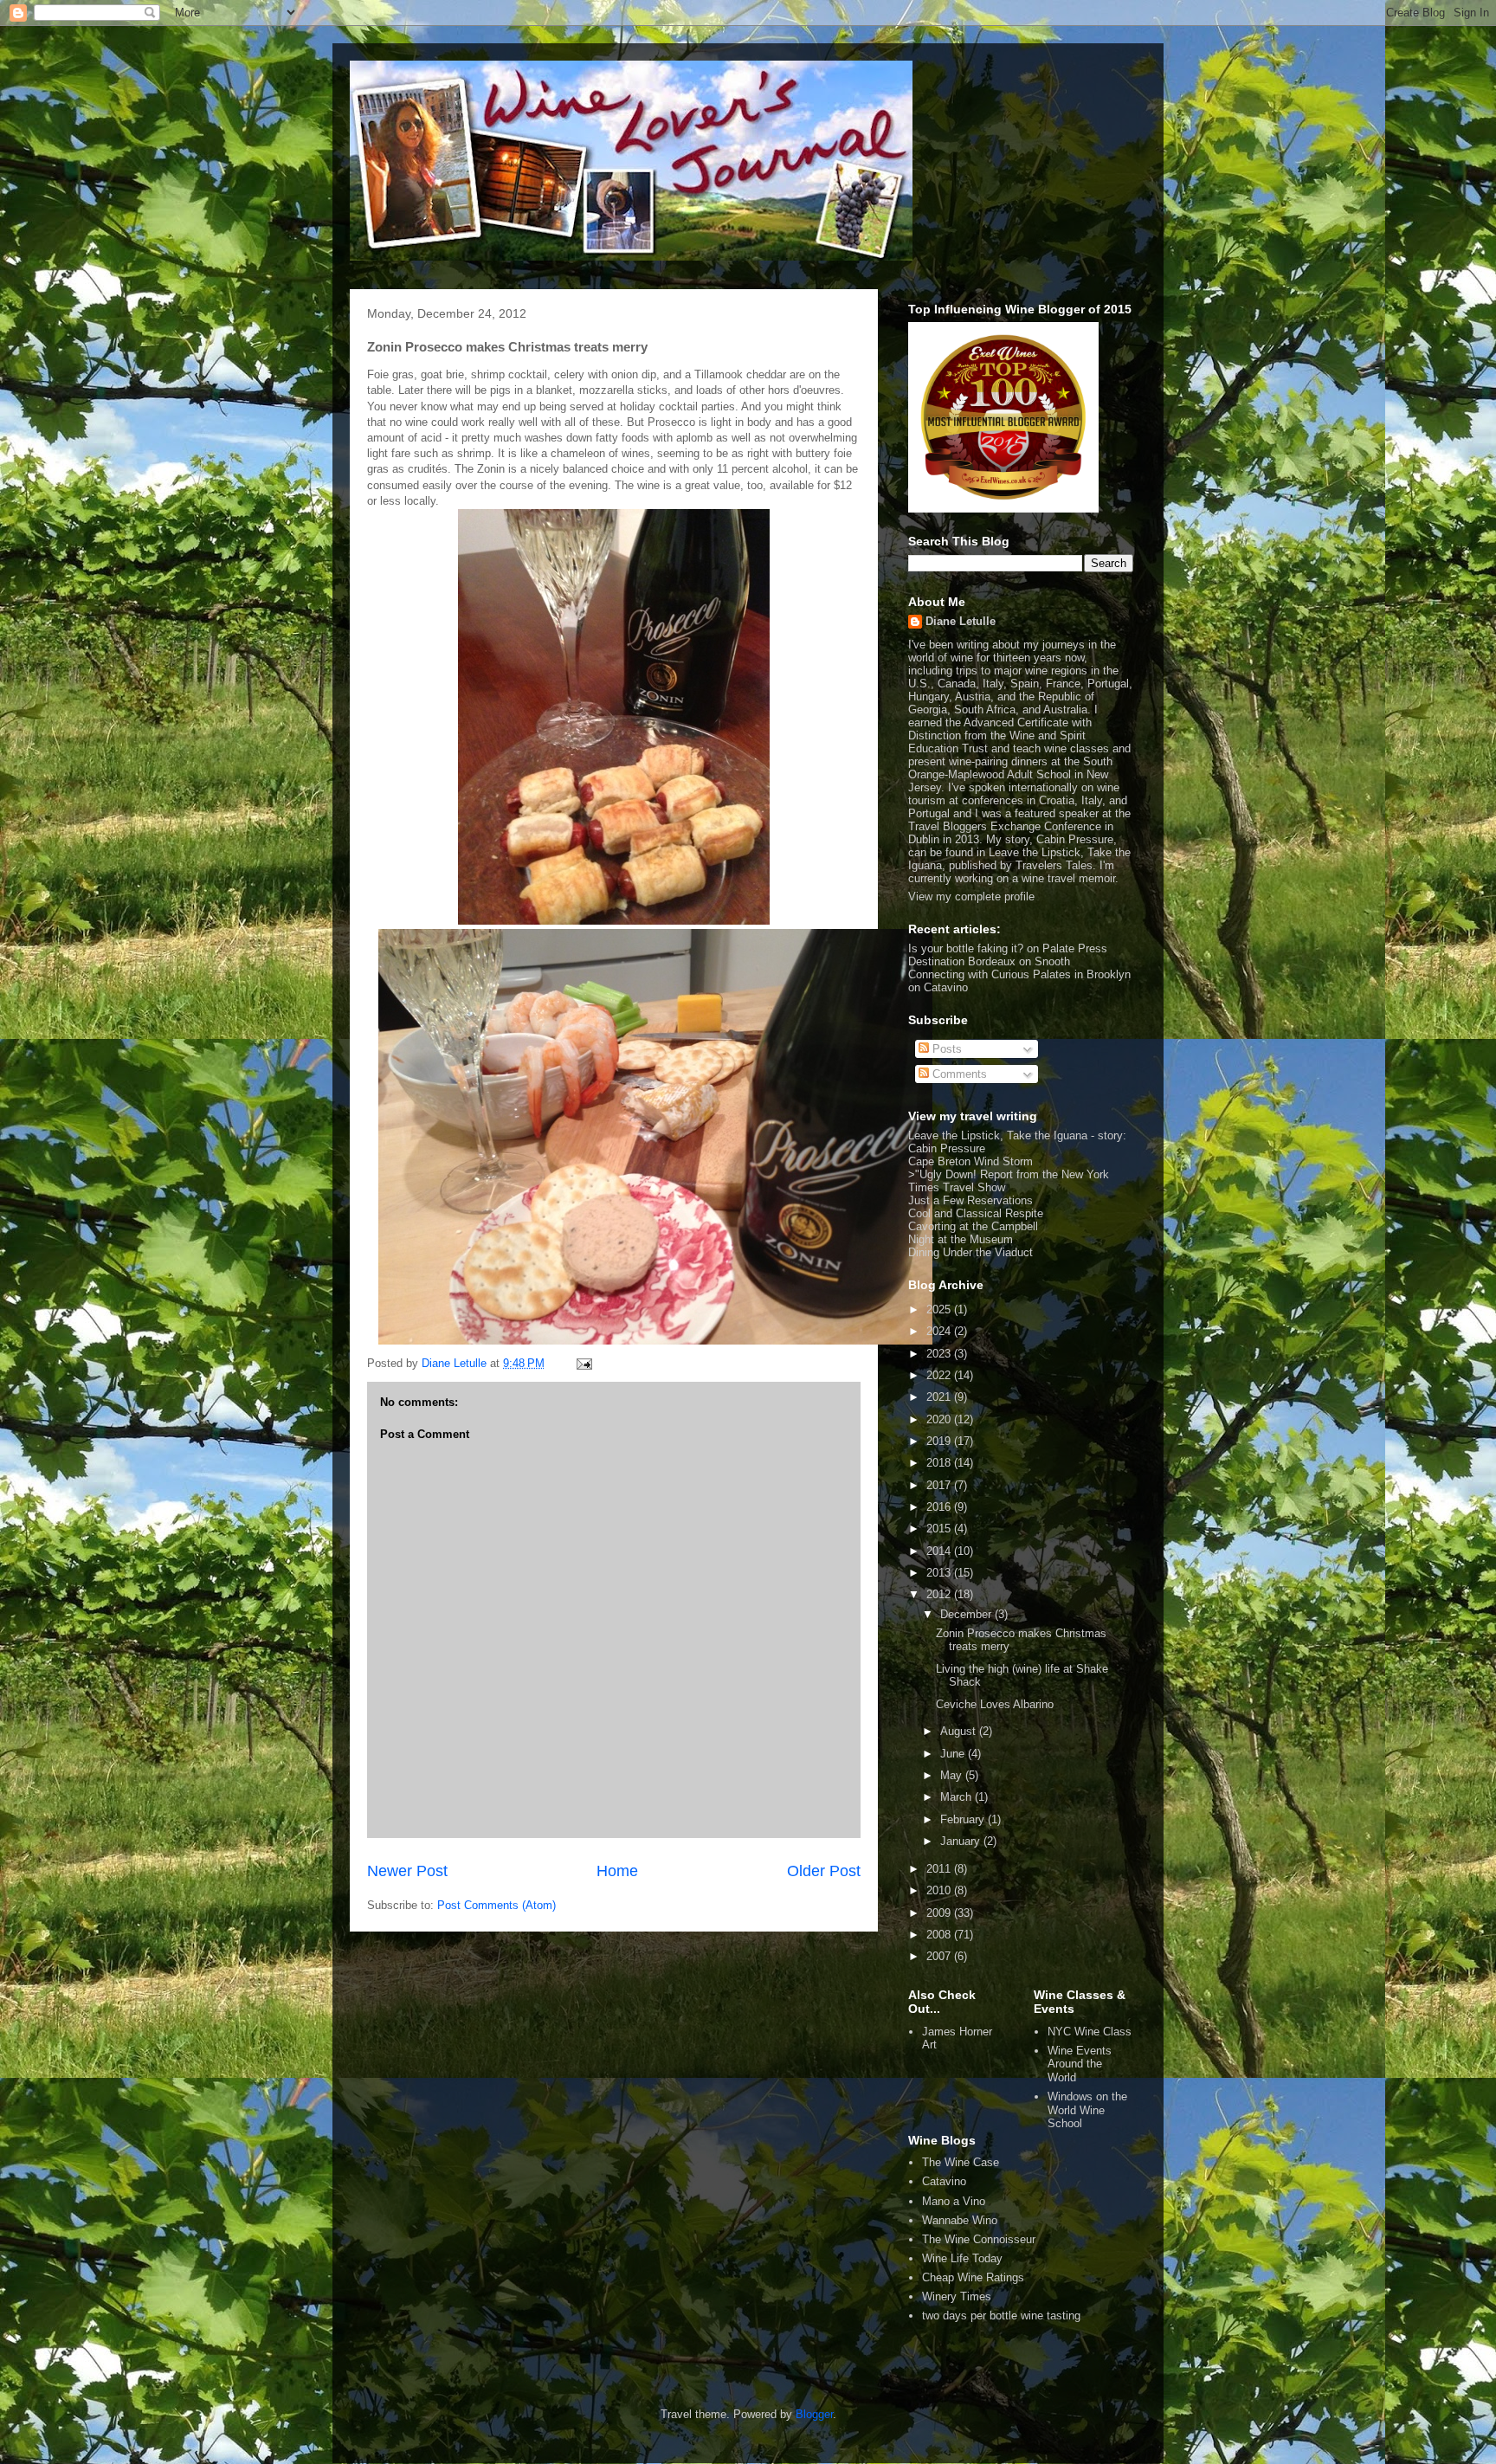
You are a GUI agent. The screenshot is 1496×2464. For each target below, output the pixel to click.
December (967, 1614)
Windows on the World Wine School (1087, 2110)
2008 (940, 1935)
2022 (940, 1375)
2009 (940, 1913)
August (960, 1731)
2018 (940, 1463)
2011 (940, 1869)
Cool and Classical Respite (976, 1213)
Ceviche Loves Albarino (995, 1704)
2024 (940, 1331)
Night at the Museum (961, 1239)
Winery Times (957, 2296)
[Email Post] (583, 1363)
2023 (940, 1354)
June (954, 1754)
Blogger (814, 2414)
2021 (940, 1397)
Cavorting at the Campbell (973, 1226)
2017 (940, 1485)
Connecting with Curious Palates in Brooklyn (1019, 974)
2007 (940, 1956)
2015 (940, 1529)
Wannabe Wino (960, 2220)
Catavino (944, 2181)
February (964, 1819)
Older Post (824, 1871)
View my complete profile (971, 897)
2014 (940, 1551)
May (953, 1775)
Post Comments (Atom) (497, 1905)
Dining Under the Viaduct (970, 1252)
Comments (958, 1074)
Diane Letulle (961, 621)
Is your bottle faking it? (966, 948)
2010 (940, 1890)
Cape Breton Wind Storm (970, 1161)
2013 (940, 1573)
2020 (940, 1419)
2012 (940, 1594)
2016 (940, 1507)
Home (617, 1871)
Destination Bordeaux (962, 961)
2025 (940, 1309)
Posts (945, 1049)
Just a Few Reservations (970, 1200)
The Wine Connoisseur (979, 2239)
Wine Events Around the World (1080, 2064)
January (962, 1841)
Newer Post (407, 1871)
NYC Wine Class (1090, 2032)
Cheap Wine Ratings (973, 2277)
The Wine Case (961, 2162)
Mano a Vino (954, 2201)
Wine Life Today (962, 2258)
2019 (940, 1441)
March (958, 1797)
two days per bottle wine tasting (1001, 2316)
